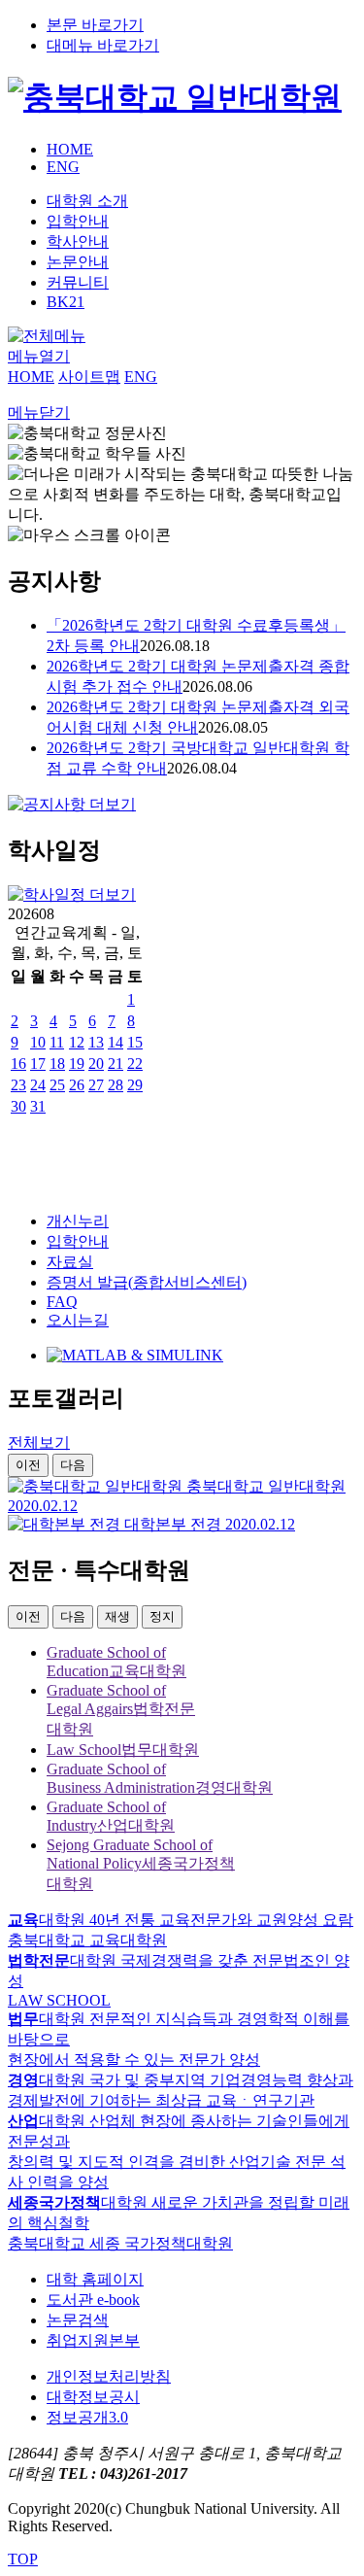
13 (96, 1042)
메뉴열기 (39, 356)
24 (38, 1085)
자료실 (70, 1262)
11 (57, 1042)
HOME (70, 149)
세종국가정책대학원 (141, 1864)
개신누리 (78, 1221)
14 (116, 1042)
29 (135, 1085)
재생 (117, 1616)
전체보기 (39, 1443)
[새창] (135, 1355)
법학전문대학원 (121, 1710)
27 (96, 1085)
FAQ (62, 1302)
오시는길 (78, 1320)
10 (38, 1042)
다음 (73, 1465)
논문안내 (78, 262)
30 (18, 1106)
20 (96, 1064)
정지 (162, 1616)
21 (116, 1064)
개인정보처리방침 (109, 2376)
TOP (23, 2559)
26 (77, 1085)
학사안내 (78, 241)
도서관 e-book (93, 2300)
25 (57, 1085)
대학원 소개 (87, 201)
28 (116, 1085)
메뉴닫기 (39, 412)
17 (38, 1064)
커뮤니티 (78, 282)
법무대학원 (123, 1750)
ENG (63, 167)
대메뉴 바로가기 (103, 45)
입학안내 (78, 221)
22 (135, 1064)
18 (57, 1064)
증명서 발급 (147, 1282)
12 (77, 1042)
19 (77, 1064)
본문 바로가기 (95, 25)
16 (18, 1064)
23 (18, 1085)
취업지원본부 (93, 2340)
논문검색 (78, 2320)
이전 (28, 1465)
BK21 (66, 302)
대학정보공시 (93, 2397)
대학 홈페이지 (95, 2279)
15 (135, 1042)
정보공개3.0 (87, 2417)
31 (38, 1106)
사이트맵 (89, 377)
